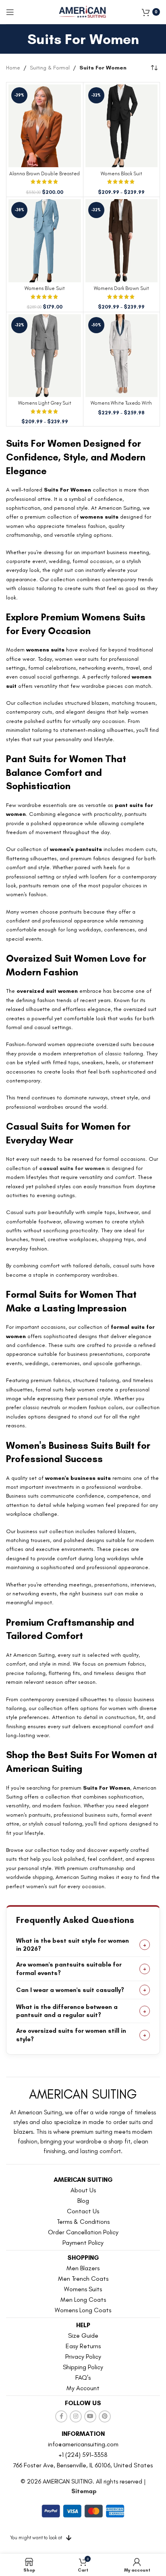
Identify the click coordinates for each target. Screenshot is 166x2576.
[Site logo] (83, 12)
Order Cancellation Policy (83, 2232)
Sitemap (84, 2491)
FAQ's (83, 2377)
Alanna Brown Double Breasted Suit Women (45, 176)
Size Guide (83, 2335)
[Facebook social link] (61, 2416)
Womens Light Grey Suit (45, 403)
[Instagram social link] (76, 2416)
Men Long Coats (83, 2300)
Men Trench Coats (83, 2279)
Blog (83, 2201)
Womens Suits (83, 2289)
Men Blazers (83, 2268)
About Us (83, 2190)
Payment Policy (83, 2243)
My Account (83, 2388)
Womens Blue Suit (45, 288)
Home (13, 68)
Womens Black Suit (121, 173)
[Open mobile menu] (10, 12)
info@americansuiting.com (83, 2444)
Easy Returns (83, 2346)
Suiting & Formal (50, 68)
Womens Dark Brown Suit (121, 288)
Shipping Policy (83, 2367)
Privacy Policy (83, 2356)
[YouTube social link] (90, 2416)
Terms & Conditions (83, 2222)
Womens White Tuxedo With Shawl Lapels (121, 406)
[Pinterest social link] (105, 2416)
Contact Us (83, 2211)
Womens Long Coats (83, 2310)
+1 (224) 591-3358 (83, 2455)
